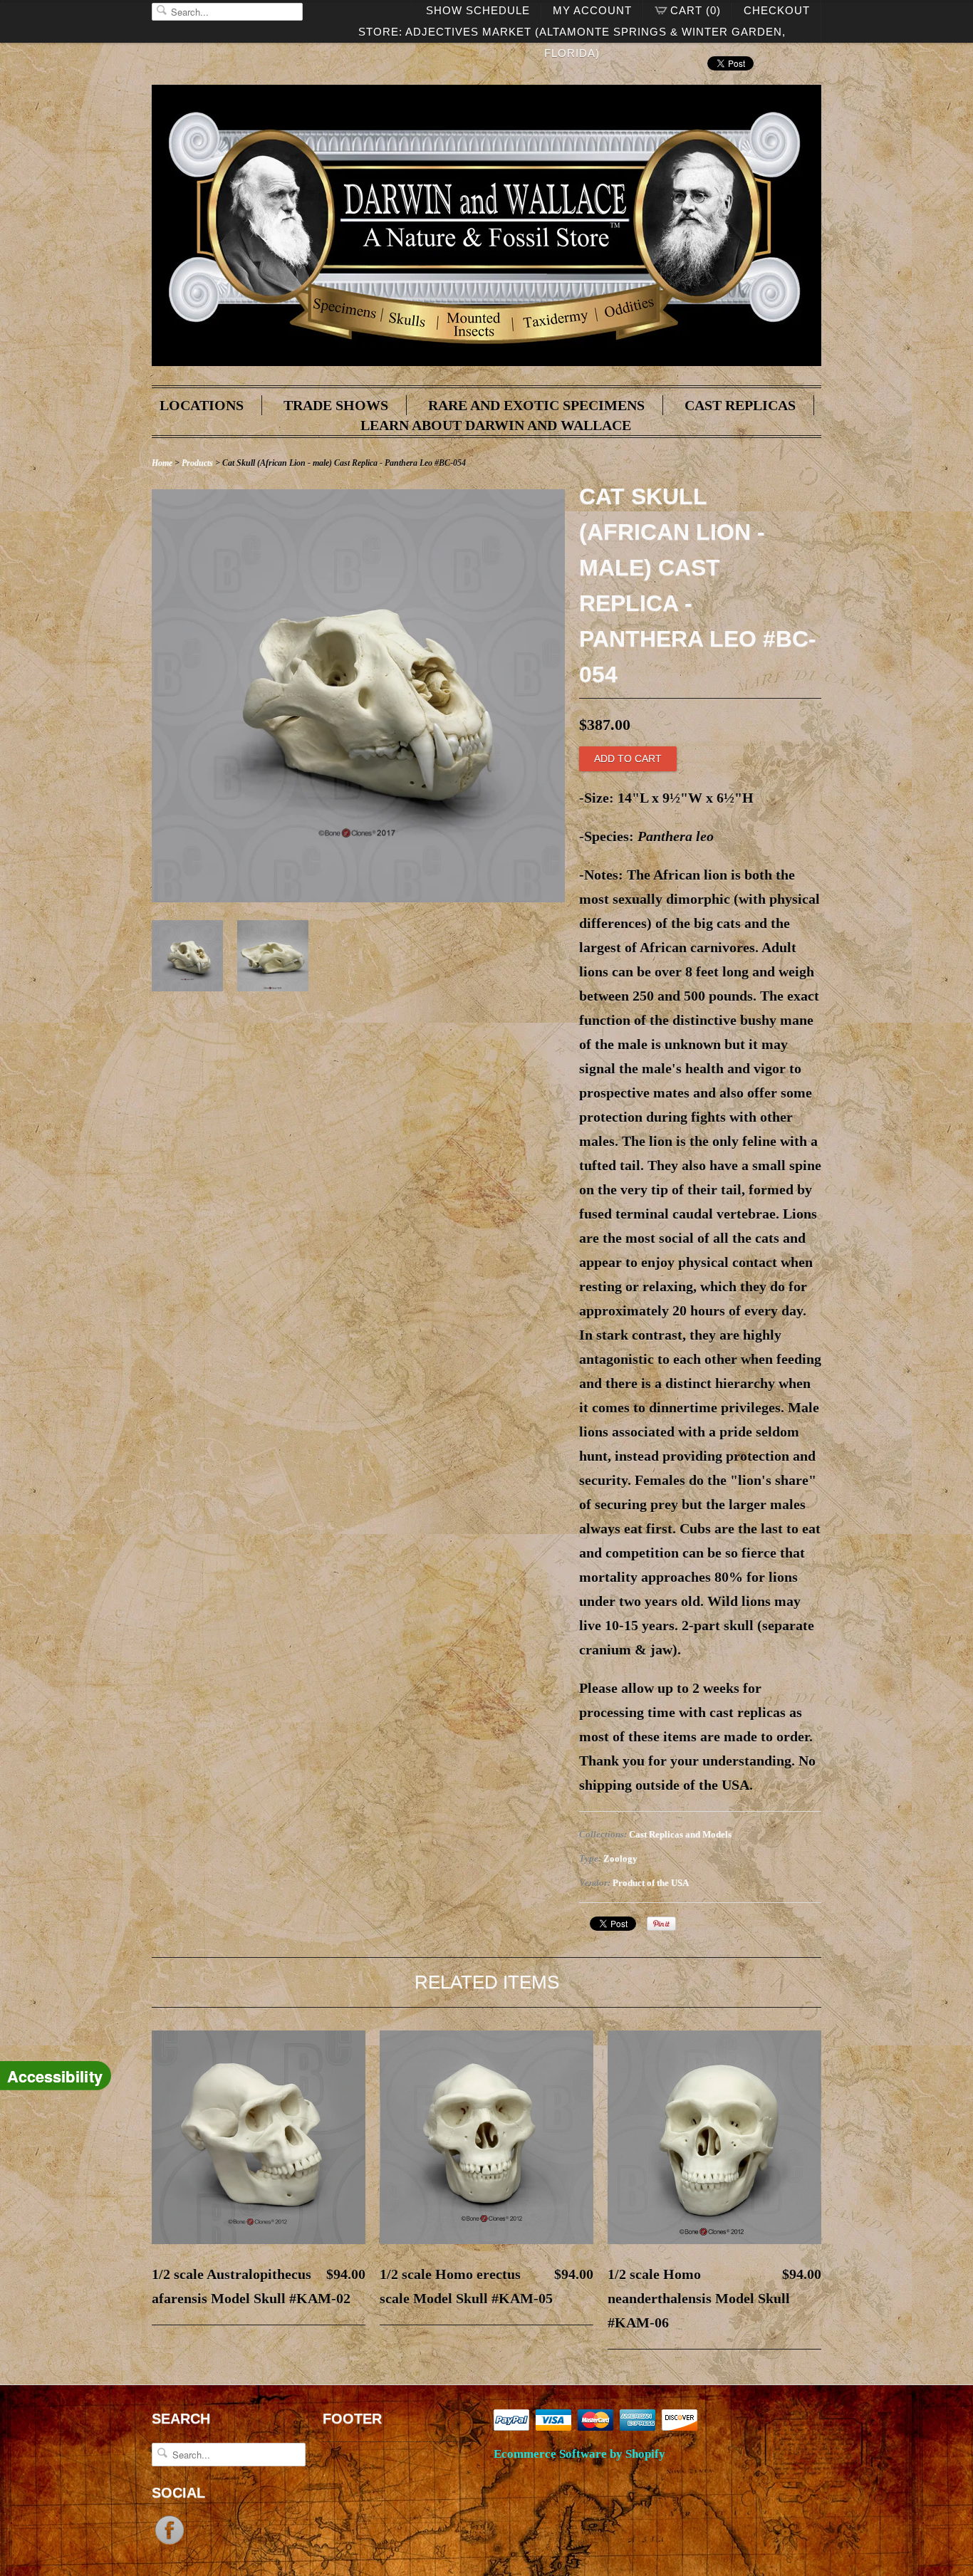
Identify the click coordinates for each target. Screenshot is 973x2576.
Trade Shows (336, 405)
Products (197, 463)
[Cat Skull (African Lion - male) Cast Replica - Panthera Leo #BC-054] (358, 897)
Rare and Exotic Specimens (536, 405)
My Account (592, 10)
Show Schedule (478, 10)
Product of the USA (651, 1883)
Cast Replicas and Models (680, 1834)
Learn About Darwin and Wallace (496, 425)
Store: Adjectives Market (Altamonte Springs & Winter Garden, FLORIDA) (572, 34)
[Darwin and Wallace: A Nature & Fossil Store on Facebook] (170, 2543)
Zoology (620, 1858)
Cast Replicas (740, 405)
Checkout (777, 10)
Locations (202, 405)
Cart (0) (696, 10)
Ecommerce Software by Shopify (579, 2454)
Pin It (661, 1924)
